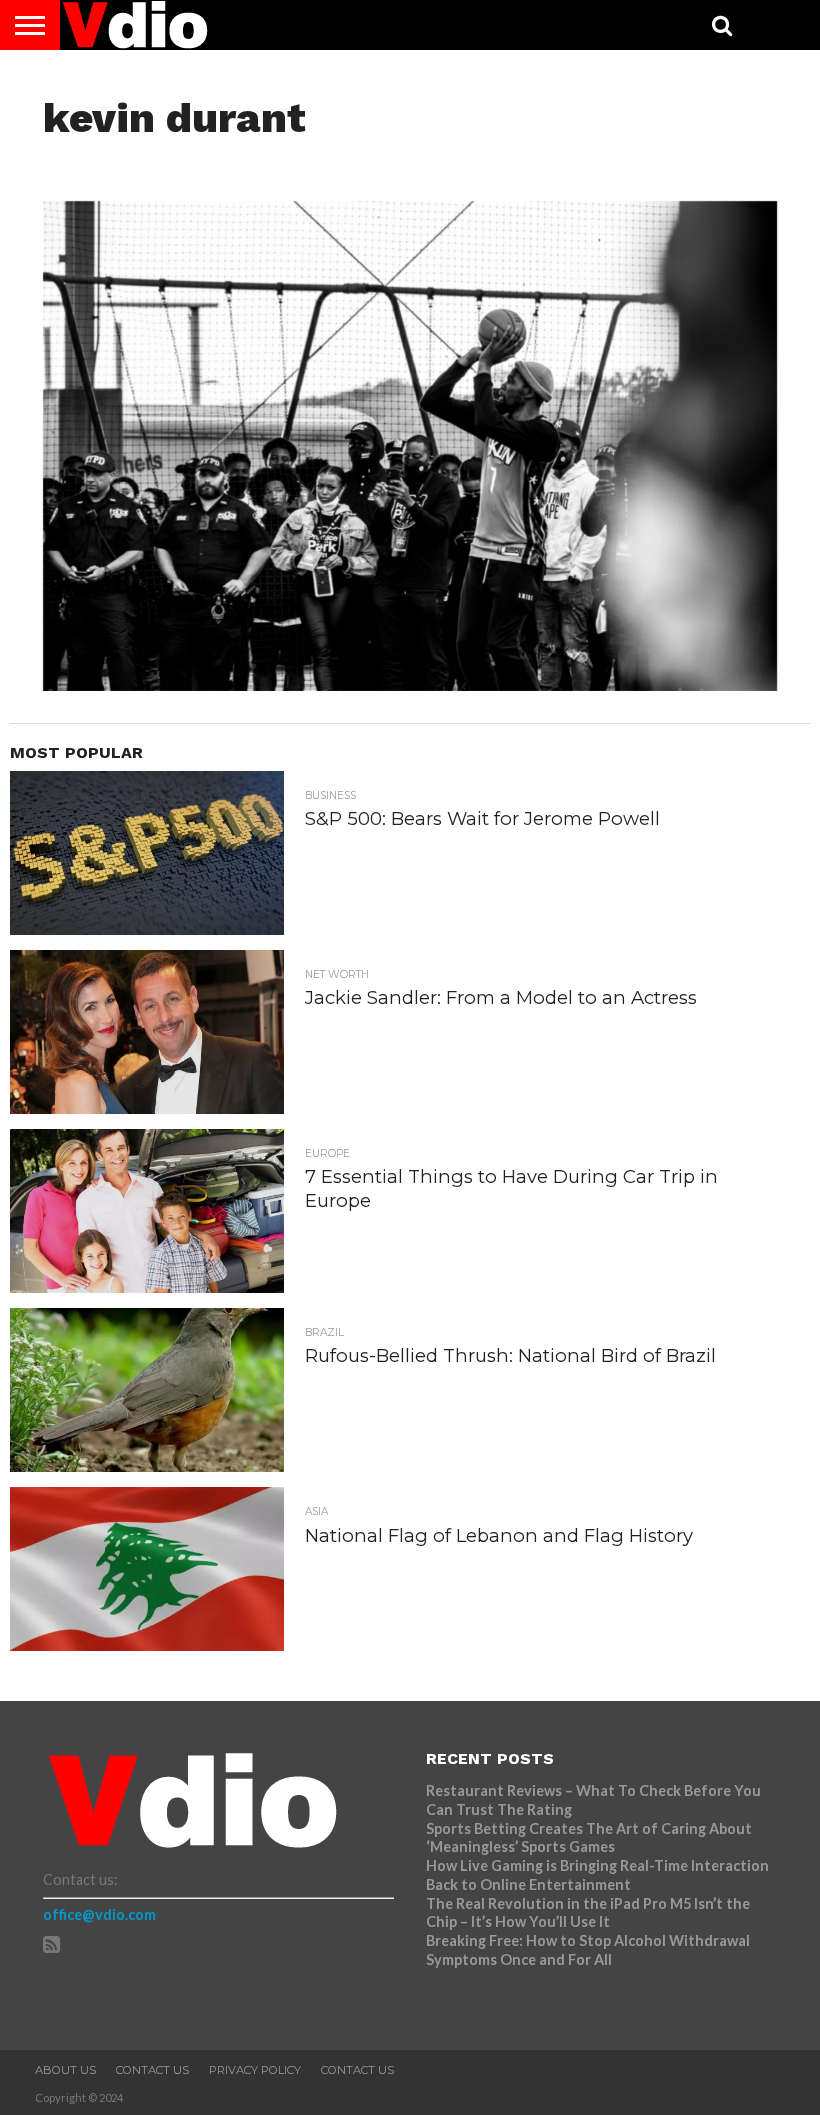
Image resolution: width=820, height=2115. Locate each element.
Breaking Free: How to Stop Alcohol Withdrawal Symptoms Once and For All (588, 1950)
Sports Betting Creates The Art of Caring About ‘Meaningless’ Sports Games (589, 1838)
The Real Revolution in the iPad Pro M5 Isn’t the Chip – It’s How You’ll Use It (588, 1913)
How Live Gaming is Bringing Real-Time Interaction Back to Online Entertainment (597, 1875)
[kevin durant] (410, 684)
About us (65, 2070)
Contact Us (152, 2070)
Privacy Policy (255, 2070)
